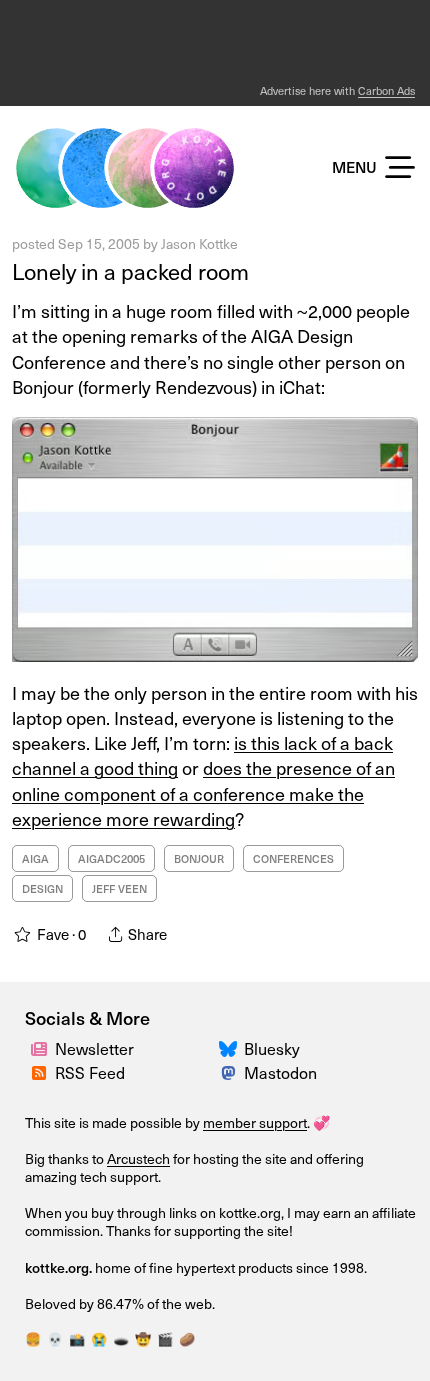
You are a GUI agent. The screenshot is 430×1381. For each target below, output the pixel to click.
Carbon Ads (386, 90)
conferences (293, 858)
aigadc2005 (111, 858)
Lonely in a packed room (130, 270)
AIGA (35, 858)
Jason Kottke (199, 243)
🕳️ (121, 1338)
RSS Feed (90, 1072)
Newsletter (94, 1048)
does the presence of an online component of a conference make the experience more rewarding (203, 792)
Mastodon (280, 1072)
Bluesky (272, 1048)
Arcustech (138, 1158)
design (42, 888)
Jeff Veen (119, 888)
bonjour (199, 858)
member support (255, 1122)
